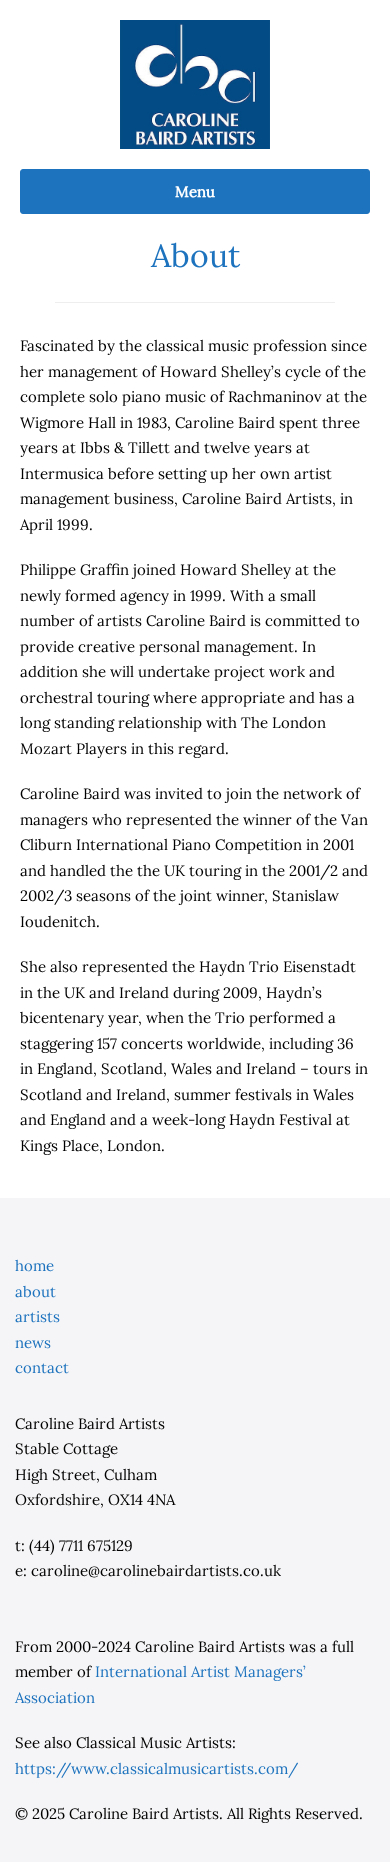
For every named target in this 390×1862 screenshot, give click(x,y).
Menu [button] (195, 191)
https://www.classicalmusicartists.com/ (156, 1768)
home (34, 1265)
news (33, 1342)
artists (37, 1316)
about (35, 1291)
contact (42, 1367)
